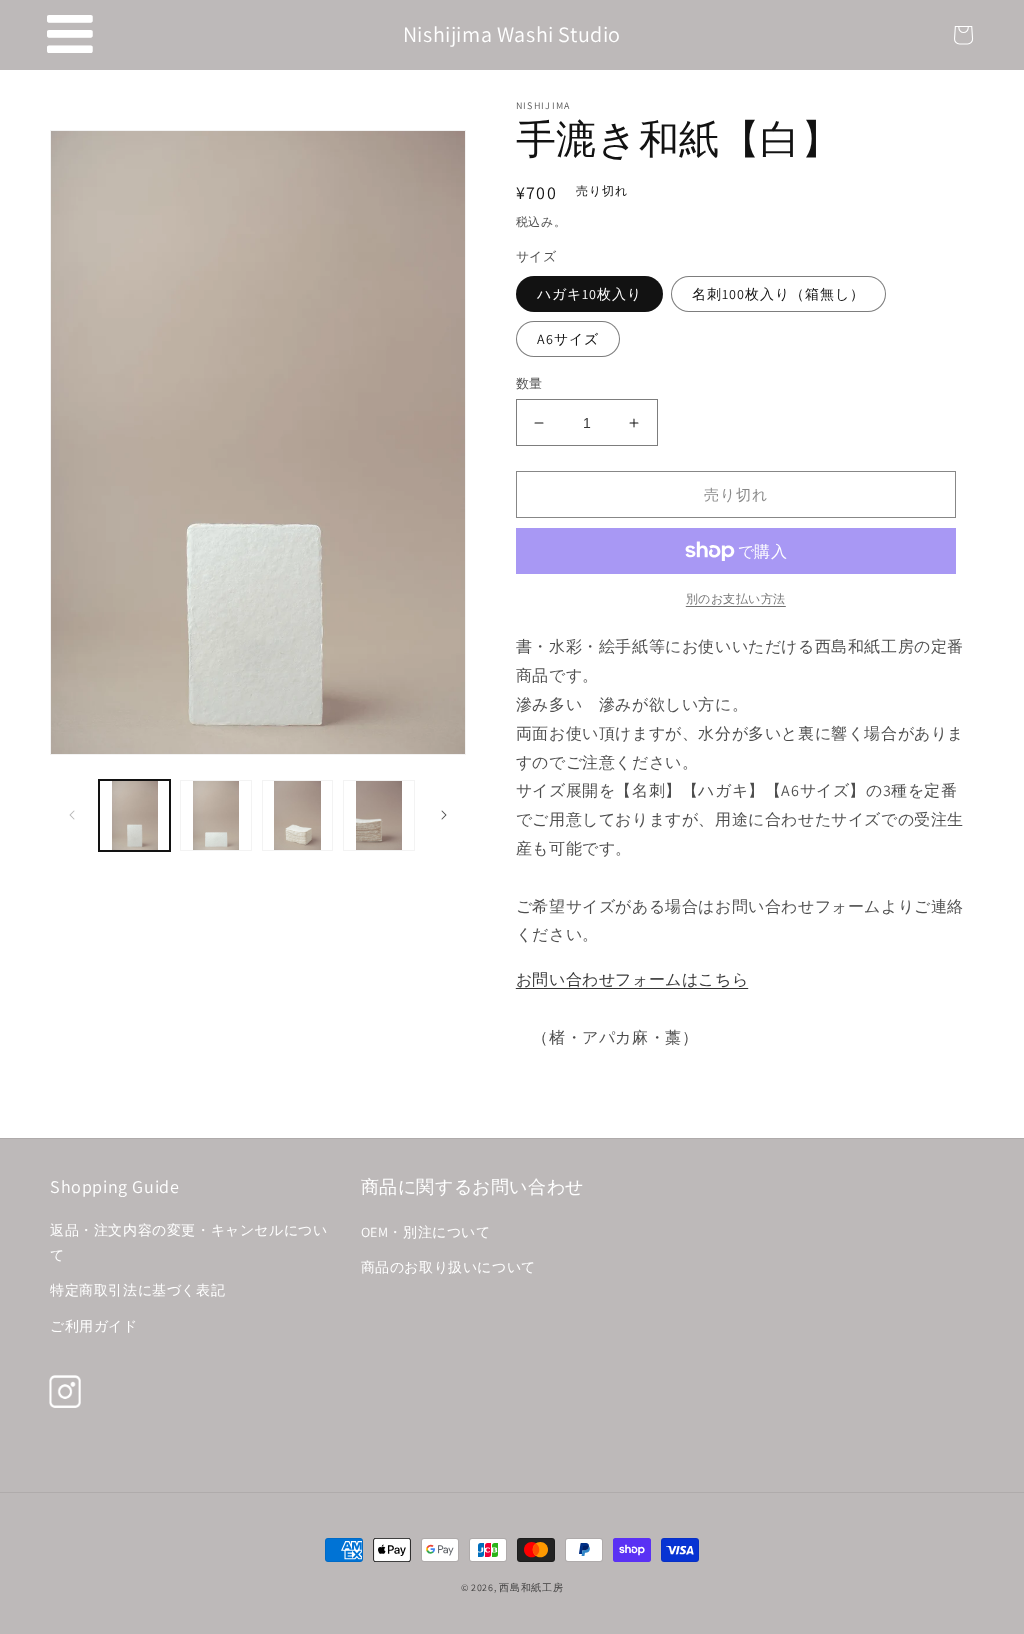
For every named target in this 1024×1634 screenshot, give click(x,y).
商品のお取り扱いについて (448, 1267)
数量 (529, 383)
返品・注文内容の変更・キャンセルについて (188, 1242)
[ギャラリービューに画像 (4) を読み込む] (378, 815)
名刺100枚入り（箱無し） (778, 294)
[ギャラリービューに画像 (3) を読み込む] (297, 815)
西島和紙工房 (531, 1587)
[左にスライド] (72, 815)
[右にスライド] (444, 815)
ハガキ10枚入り (589, 294)
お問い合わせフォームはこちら (632, 979)
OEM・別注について (426, 1232)
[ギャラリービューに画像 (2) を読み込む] (215, 815)
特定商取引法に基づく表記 (137, 1290)
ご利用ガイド (94, 1326)
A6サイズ (568, 339)
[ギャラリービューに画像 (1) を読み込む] (134, 815)
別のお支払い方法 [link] (736, 598)
